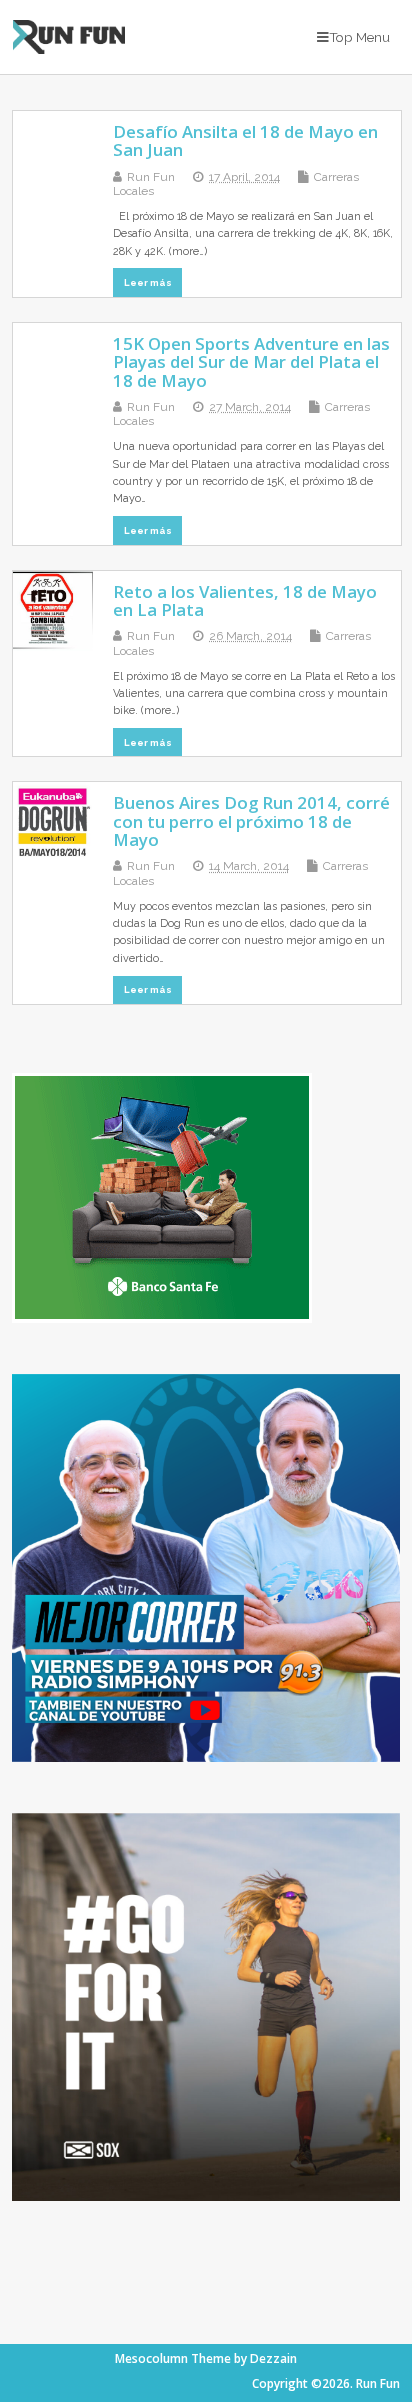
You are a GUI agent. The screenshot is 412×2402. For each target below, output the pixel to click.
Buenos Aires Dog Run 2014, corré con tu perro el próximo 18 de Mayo (251, 821)
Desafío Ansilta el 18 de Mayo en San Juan (245, 140)
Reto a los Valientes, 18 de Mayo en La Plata (245, 600)
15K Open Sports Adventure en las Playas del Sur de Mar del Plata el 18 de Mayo (251, 362)
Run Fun (151, 177)
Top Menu (359, 37)
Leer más (148, 282)
